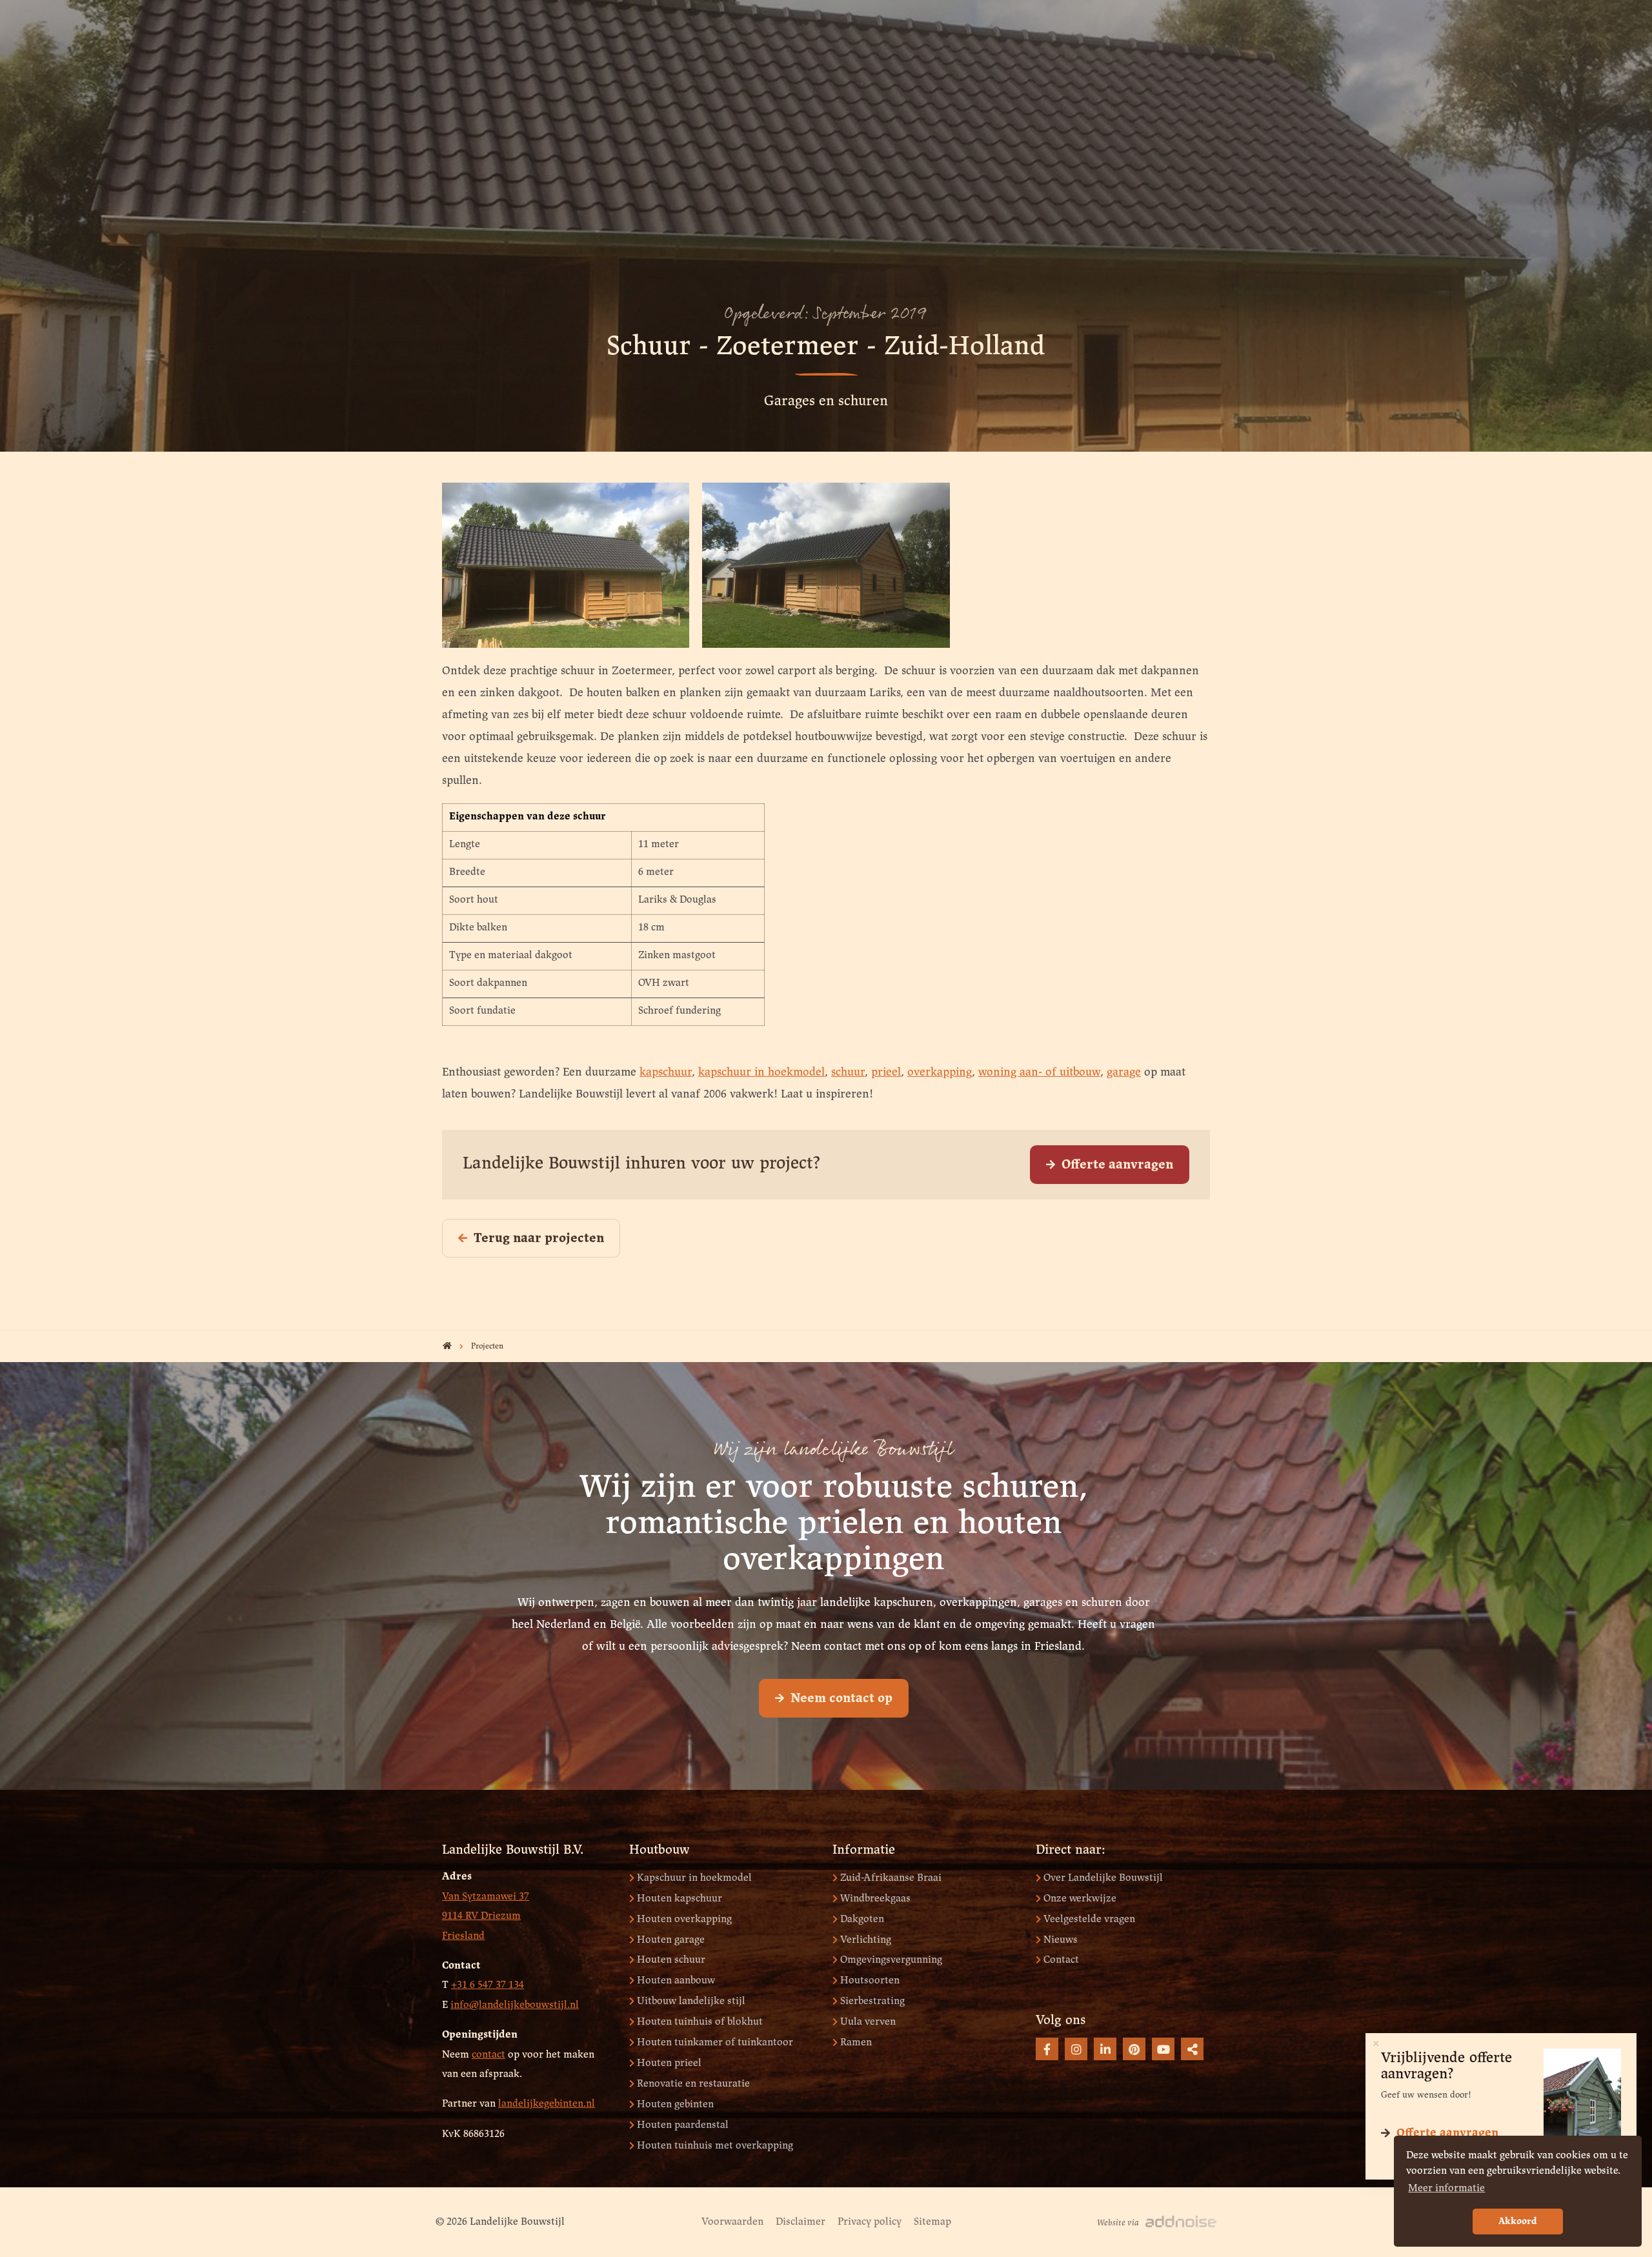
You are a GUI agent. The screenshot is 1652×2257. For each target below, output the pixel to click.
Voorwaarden (732, 2222)
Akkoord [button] (1518, 2222)
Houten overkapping (684, 1919)
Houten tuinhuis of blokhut (700, 2022)
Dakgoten (862, 1919)
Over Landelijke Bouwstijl (1103, 1878)
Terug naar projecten (539, 1239)
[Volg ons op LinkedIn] (1105, 2049)
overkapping (940, 1073)
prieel (886, 1073)
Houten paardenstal (683, 2125)
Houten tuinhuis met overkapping (715, 2146)
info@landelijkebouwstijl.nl (515, 2005)
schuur (848, 1073)
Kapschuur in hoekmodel (694, 1878)
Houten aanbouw (676, 1981)
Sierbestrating (872, 2001)
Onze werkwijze (1080, 1899)
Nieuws (1061, 1940)
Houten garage (671, 1940)
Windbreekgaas (875, 1899)
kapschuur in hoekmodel (761, 1073)
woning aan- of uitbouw (1039, 1073)
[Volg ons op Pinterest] (1134, 2049)
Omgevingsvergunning (891, 1960)
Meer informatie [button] (1446, 2188)
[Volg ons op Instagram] (1076, 2049)
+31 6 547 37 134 (488, 1985)
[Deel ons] (1192, 2049)
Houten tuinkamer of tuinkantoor (715, 2042)
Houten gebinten (675, 2104)
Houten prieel (669, 2063)
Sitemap (932, 2222)
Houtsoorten (870, 1981)
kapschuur (666, 1073)
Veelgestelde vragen (1089, 1919)
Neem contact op (841, 1699)
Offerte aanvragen (1117, 1165)
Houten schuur (671, 1960)
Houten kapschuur (680, 1899)
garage (1124, 1073)
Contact (1061, 1960)
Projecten (487, 1347)
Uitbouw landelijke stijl (691, 2001)
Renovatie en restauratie (693, 2084)
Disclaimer (801, 2222)
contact (489, 2055)
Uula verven (868, 2022)
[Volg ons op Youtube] (1163, 2049)
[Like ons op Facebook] (1047, 2049)
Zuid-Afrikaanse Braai (891, 1878)
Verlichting (866, 1940)
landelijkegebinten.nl (547, 2104)
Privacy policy (870, 2222)
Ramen (856, 2042)
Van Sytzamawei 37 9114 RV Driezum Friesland (486, 1916)
